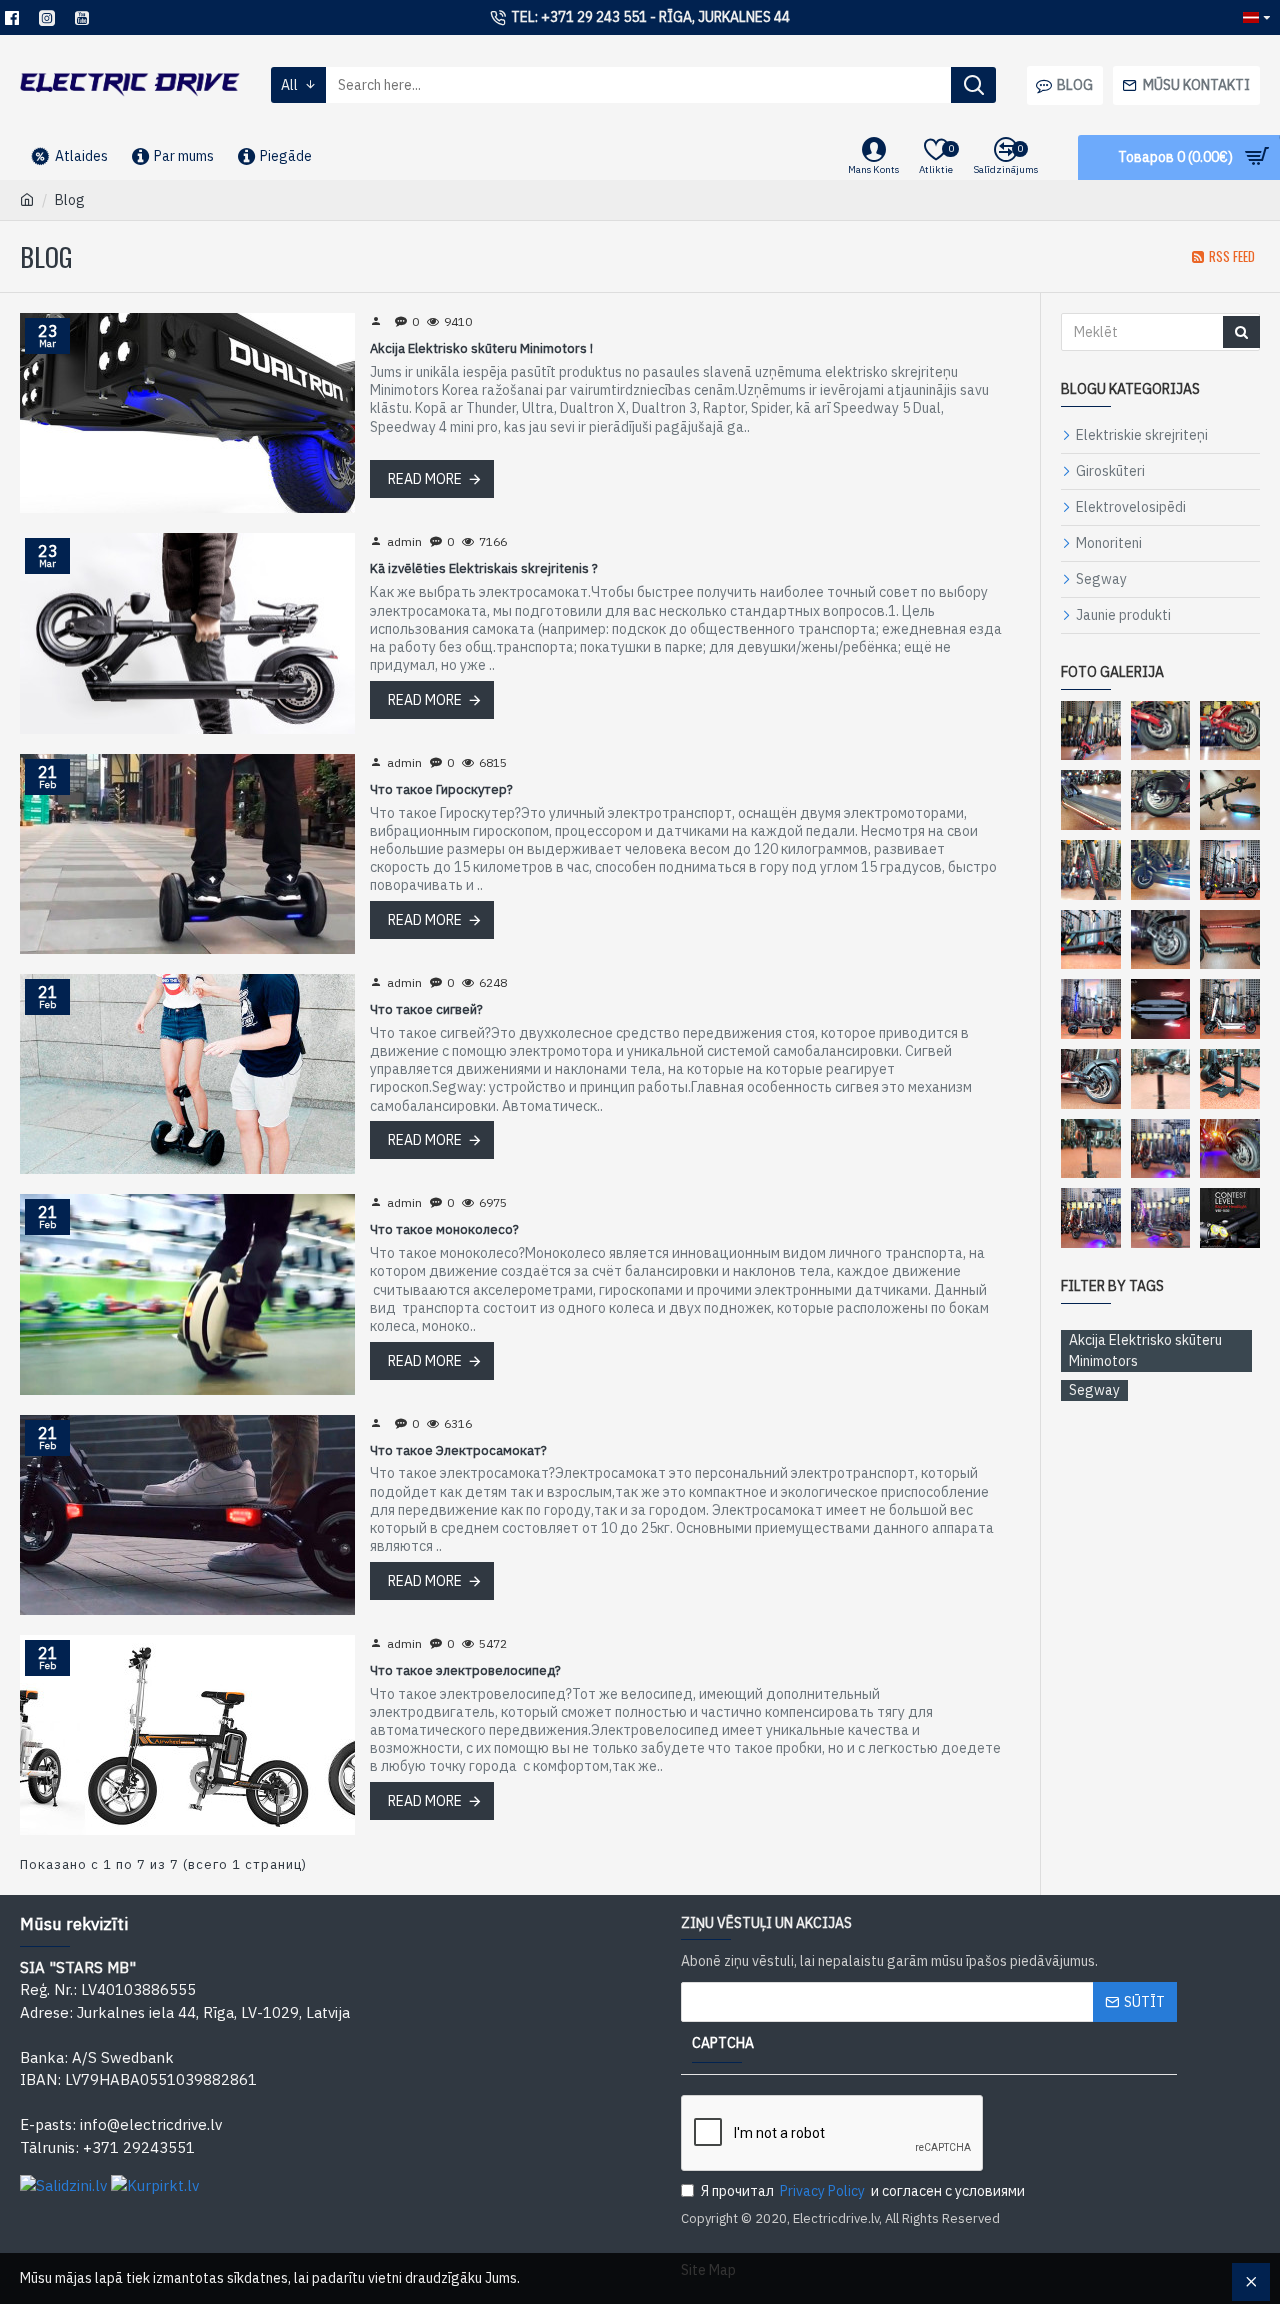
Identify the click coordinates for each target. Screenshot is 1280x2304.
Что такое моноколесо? (444, 1230)
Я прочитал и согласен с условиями (863, 2191)
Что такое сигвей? (426, 1010)
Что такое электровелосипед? (465, 1671)
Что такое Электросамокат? (458, 1451)
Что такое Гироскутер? (441, 790)
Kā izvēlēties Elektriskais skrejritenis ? (484, 569)
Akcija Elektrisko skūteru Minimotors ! (481, 349)
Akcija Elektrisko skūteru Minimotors (1145, 1350)
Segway (1094, 1390)
